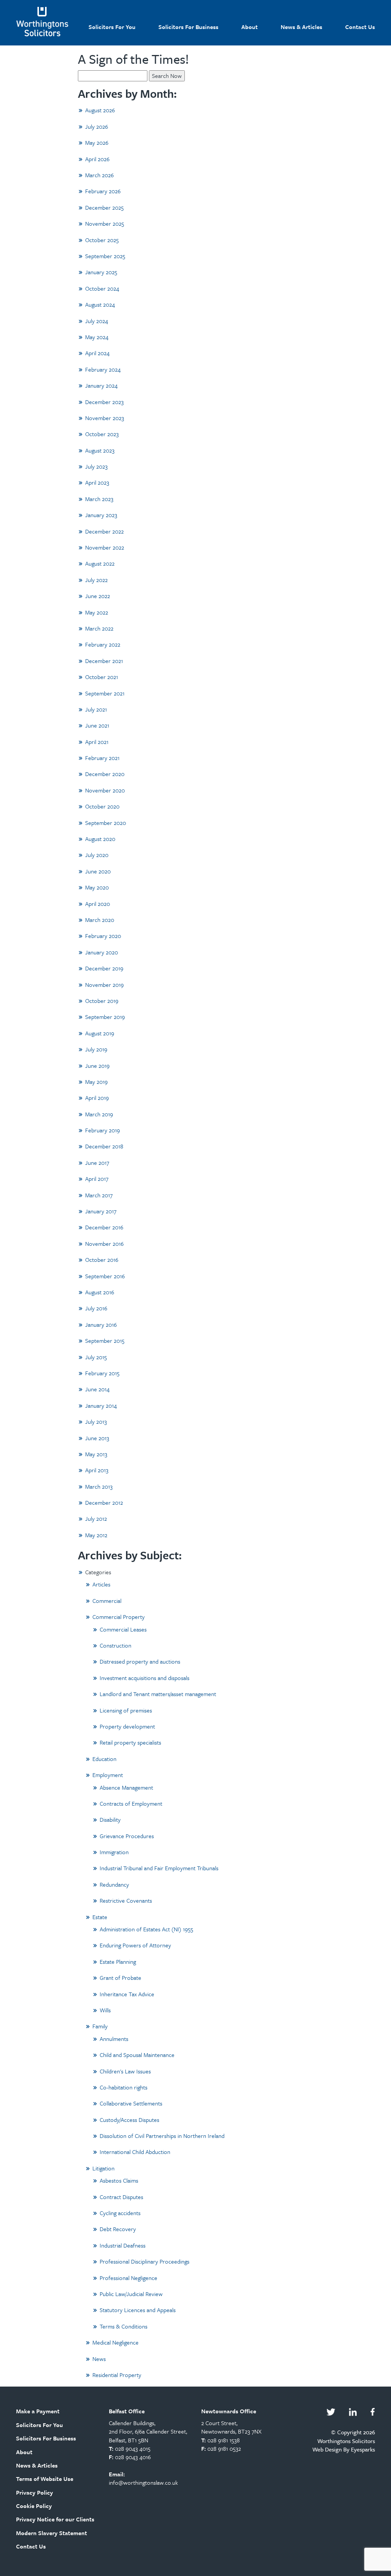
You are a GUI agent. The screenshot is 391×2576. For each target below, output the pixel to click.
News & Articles (301, 27)
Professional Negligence (128, 2278)
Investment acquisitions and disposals (145, 1678)
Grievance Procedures (127, 1836)
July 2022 (96, 580)
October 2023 (102, 434)
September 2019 (105, 1017)
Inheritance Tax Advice (127, 1994)
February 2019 (103, 1130)
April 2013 (97, 1470)
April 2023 (97, 482)
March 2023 (99, 499)
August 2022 (100, 563)
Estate (100, 1917)
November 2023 (105, 418)
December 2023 (104, 402)
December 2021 (104, 661)
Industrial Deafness (123, 2245)
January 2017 (101, 1211)
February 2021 (102, 758)
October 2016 (102, 1260)
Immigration (114, 1852)
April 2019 (97, 1098)
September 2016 (105, 1276)
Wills (105, 2010)
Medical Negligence (116, 2342)
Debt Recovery (118, 2229)
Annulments (114, 2039)
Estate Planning (118, 1962)
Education (104, 1759)
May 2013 (96, 1454)
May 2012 (96, 1535)
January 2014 (101, 1405)
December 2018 (104, 1146)
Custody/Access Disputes (129, 2120)
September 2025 (105, 256)
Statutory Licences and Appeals (138, 2310)
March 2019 (99, 1114)
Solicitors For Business (188, 27)
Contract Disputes (121, 2197)
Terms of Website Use (45, 2479)
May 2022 (97, 612)
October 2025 (102, 240)
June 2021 (97, 725)
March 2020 (100, 920)
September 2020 (106, 823)
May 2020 (97, 887)
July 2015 (96, 1357)
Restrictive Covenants (126, 1900)
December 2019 (104, 968)
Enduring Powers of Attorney (135, 1945)
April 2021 (97, 742)
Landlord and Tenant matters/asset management (158, 1694)
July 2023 (96, 466)
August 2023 (100, 450)
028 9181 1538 (224, 2440)
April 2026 (97, 159)
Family (100, 2026)
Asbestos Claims (119, 2180)
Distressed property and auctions (140, 1661)
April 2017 (97, 1179)
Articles (101, 1584)
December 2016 (104, 1227)
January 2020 (102, 952)
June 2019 (97, 1066)
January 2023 (101, 515)
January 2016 (101, 1324)
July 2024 (97, 321)
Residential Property (117, 2375)
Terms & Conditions (124, 2326)
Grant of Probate (120, 1978)
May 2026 (97, 142)
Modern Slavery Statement (52, 2533)
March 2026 (99, 175)
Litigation (103, 2168)
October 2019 (102, 1001)
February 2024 (103, 369)
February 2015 (102, 1373)
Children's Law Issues (125, 2071)
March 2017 (99, 1195)
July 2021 (96, 709)
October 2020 (102, 806)
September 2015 (105, 1341)
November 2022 (105, 547)
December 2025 (104, 207)
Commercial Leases (123, 1629)
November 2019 (104, 985)
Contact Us (360, 27)
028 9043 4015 (133, 2448)
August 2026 (100, 110)
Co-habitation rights (124, 2087)
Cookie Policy (34, 2506)
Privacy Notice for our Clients (55, 2519)
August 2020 (100, 839)
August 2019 (100, 1033)
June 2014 (97, 1389)
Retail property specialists (130, 1742)
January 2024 (101, 385)
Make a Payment (38, 2411)
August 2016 (100, 1292)
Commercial (107, 1601)
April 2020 (98, 904)
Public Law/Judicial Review (131, 2294)
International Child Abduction (135, 2152)
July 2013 (96, 1421)
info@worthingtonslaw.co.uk (143, 2482)
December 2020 (105, 774)
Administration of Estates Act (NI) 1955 (146, 1929)
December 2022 (104, 531)
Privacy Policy (35, 2492)
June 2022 (98, 596)
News (99, 2359)
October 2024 (102, 288)
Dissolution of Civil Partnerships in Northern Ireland (162, 2136)
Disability (110, 1819)
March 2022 (99, 628)
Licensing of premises (126, 1710)
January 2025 (101, 272)
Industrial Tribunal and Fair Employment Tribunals (159, 1868)
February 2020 (103, 936)
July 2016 (96, 1308)
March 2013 (99, 1486)
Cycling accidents (120, 2213)
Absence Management (126, 1787)
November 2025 (105, 223)
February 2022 (103, 644)
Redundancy (114, 1884)
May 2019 (96, 1082)
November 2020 (105, 790)
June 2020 (98, 871)
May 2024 (97, 337)
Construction (116, 1645)
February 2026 (103, 191)
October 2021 (102, 677)
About (250, 27)
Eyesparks (363, 2449)
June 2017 (97, 1163)
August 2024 (100, 304)
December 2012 (104, 1502)
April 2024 (97, 353)
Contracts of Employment (131, 1803)
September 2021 (105, 693)
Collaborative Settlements (131, 2103)
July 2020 (97, 855)
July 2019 (96, 1049)
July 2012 (96, 1518)
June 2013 (97, 1438)
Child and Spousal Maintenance (137, 2055)
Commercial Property (119, 1617)
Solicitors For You (112, 27)
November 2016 (104, 1244)
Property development (127, 1726)
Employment (108, 1775)
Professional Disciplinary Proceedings (145, 2261)
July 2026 (97, 126)
